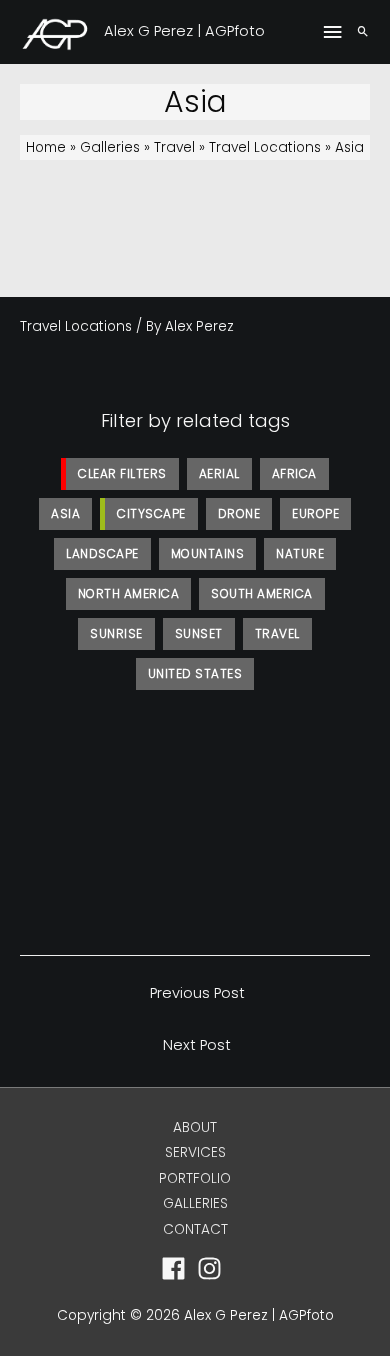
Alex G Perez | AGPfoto (184, 31)
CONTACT (195, 1229)
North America (129, 593)
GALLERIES (195, 1203)
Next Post (197, 1045)
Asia (65, 513)
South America (262, 593)
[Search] (363, 32)
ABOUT (195, 1127)
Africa (294, 473)
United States (195, 673)
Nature (300, 553)
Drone (239, 513)
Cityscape (151, 513)
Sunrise (116, 633)
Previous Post (197, 993)
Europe (315, 513)
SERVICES (195, 1152)
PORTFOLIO (195, 1178)
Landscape (102, 553)
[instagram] (213, 1268)
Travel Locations (76, 326)
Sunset (199, 633)
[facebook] (177, 1268)
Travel (277, 633)
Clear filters (122, 473)
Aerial (219, 473)
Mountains (208, 553)
